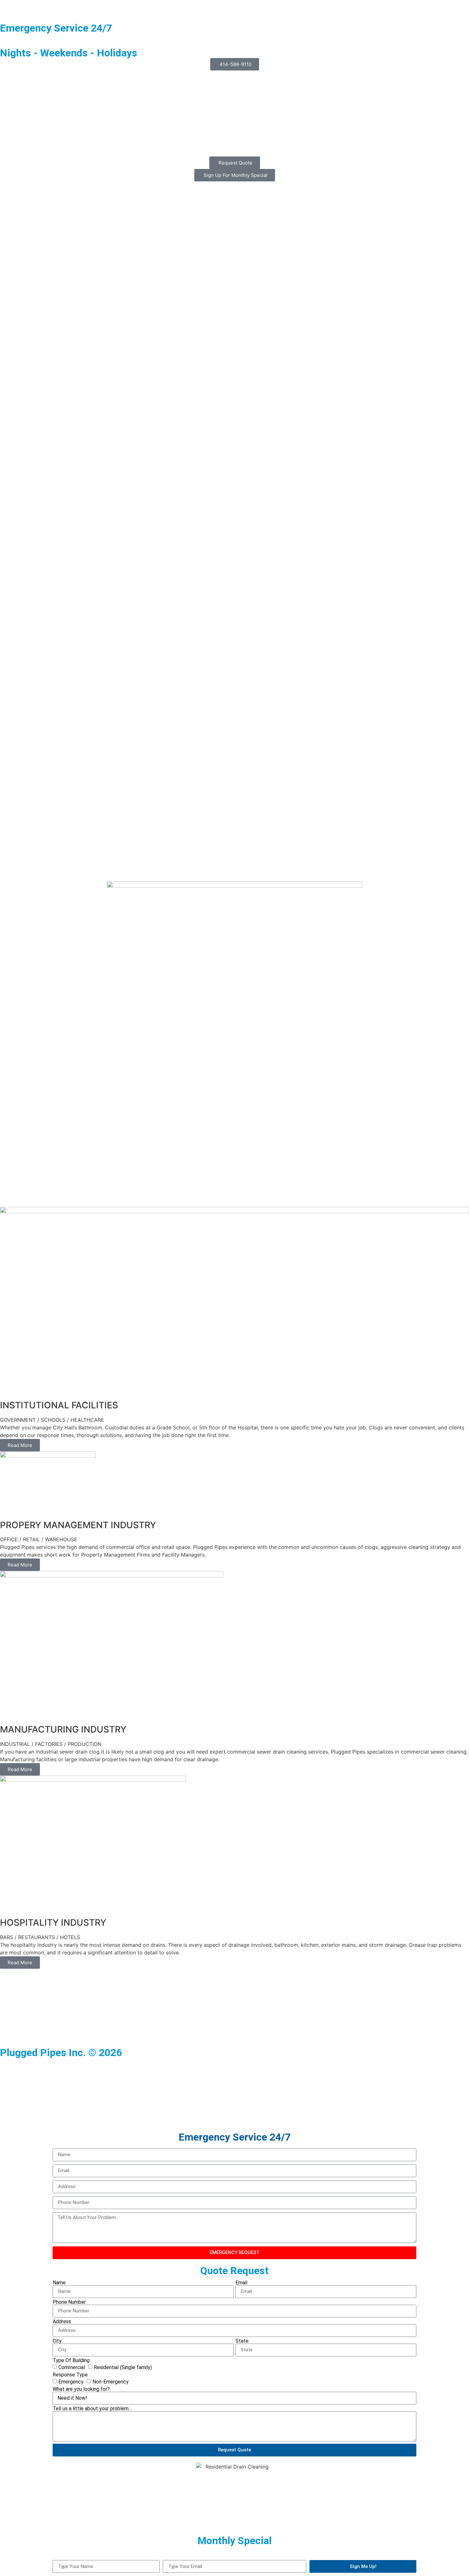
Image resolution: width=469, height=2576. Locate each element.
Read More (20, 1445)
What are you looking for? (81, 2389)
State (242, 2341)
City (57, 2341)
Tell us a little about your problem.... (93, 2409)
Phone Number (69, 2302)
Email (241, 2283)
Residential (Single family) (123, 2367)
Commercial (72, 2367)
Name (59, 2283)
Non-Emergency (111, 2381)
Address (62, 2322)
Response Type (70, 2375)
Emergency (71, 2381)
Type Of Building (71, 2361)
